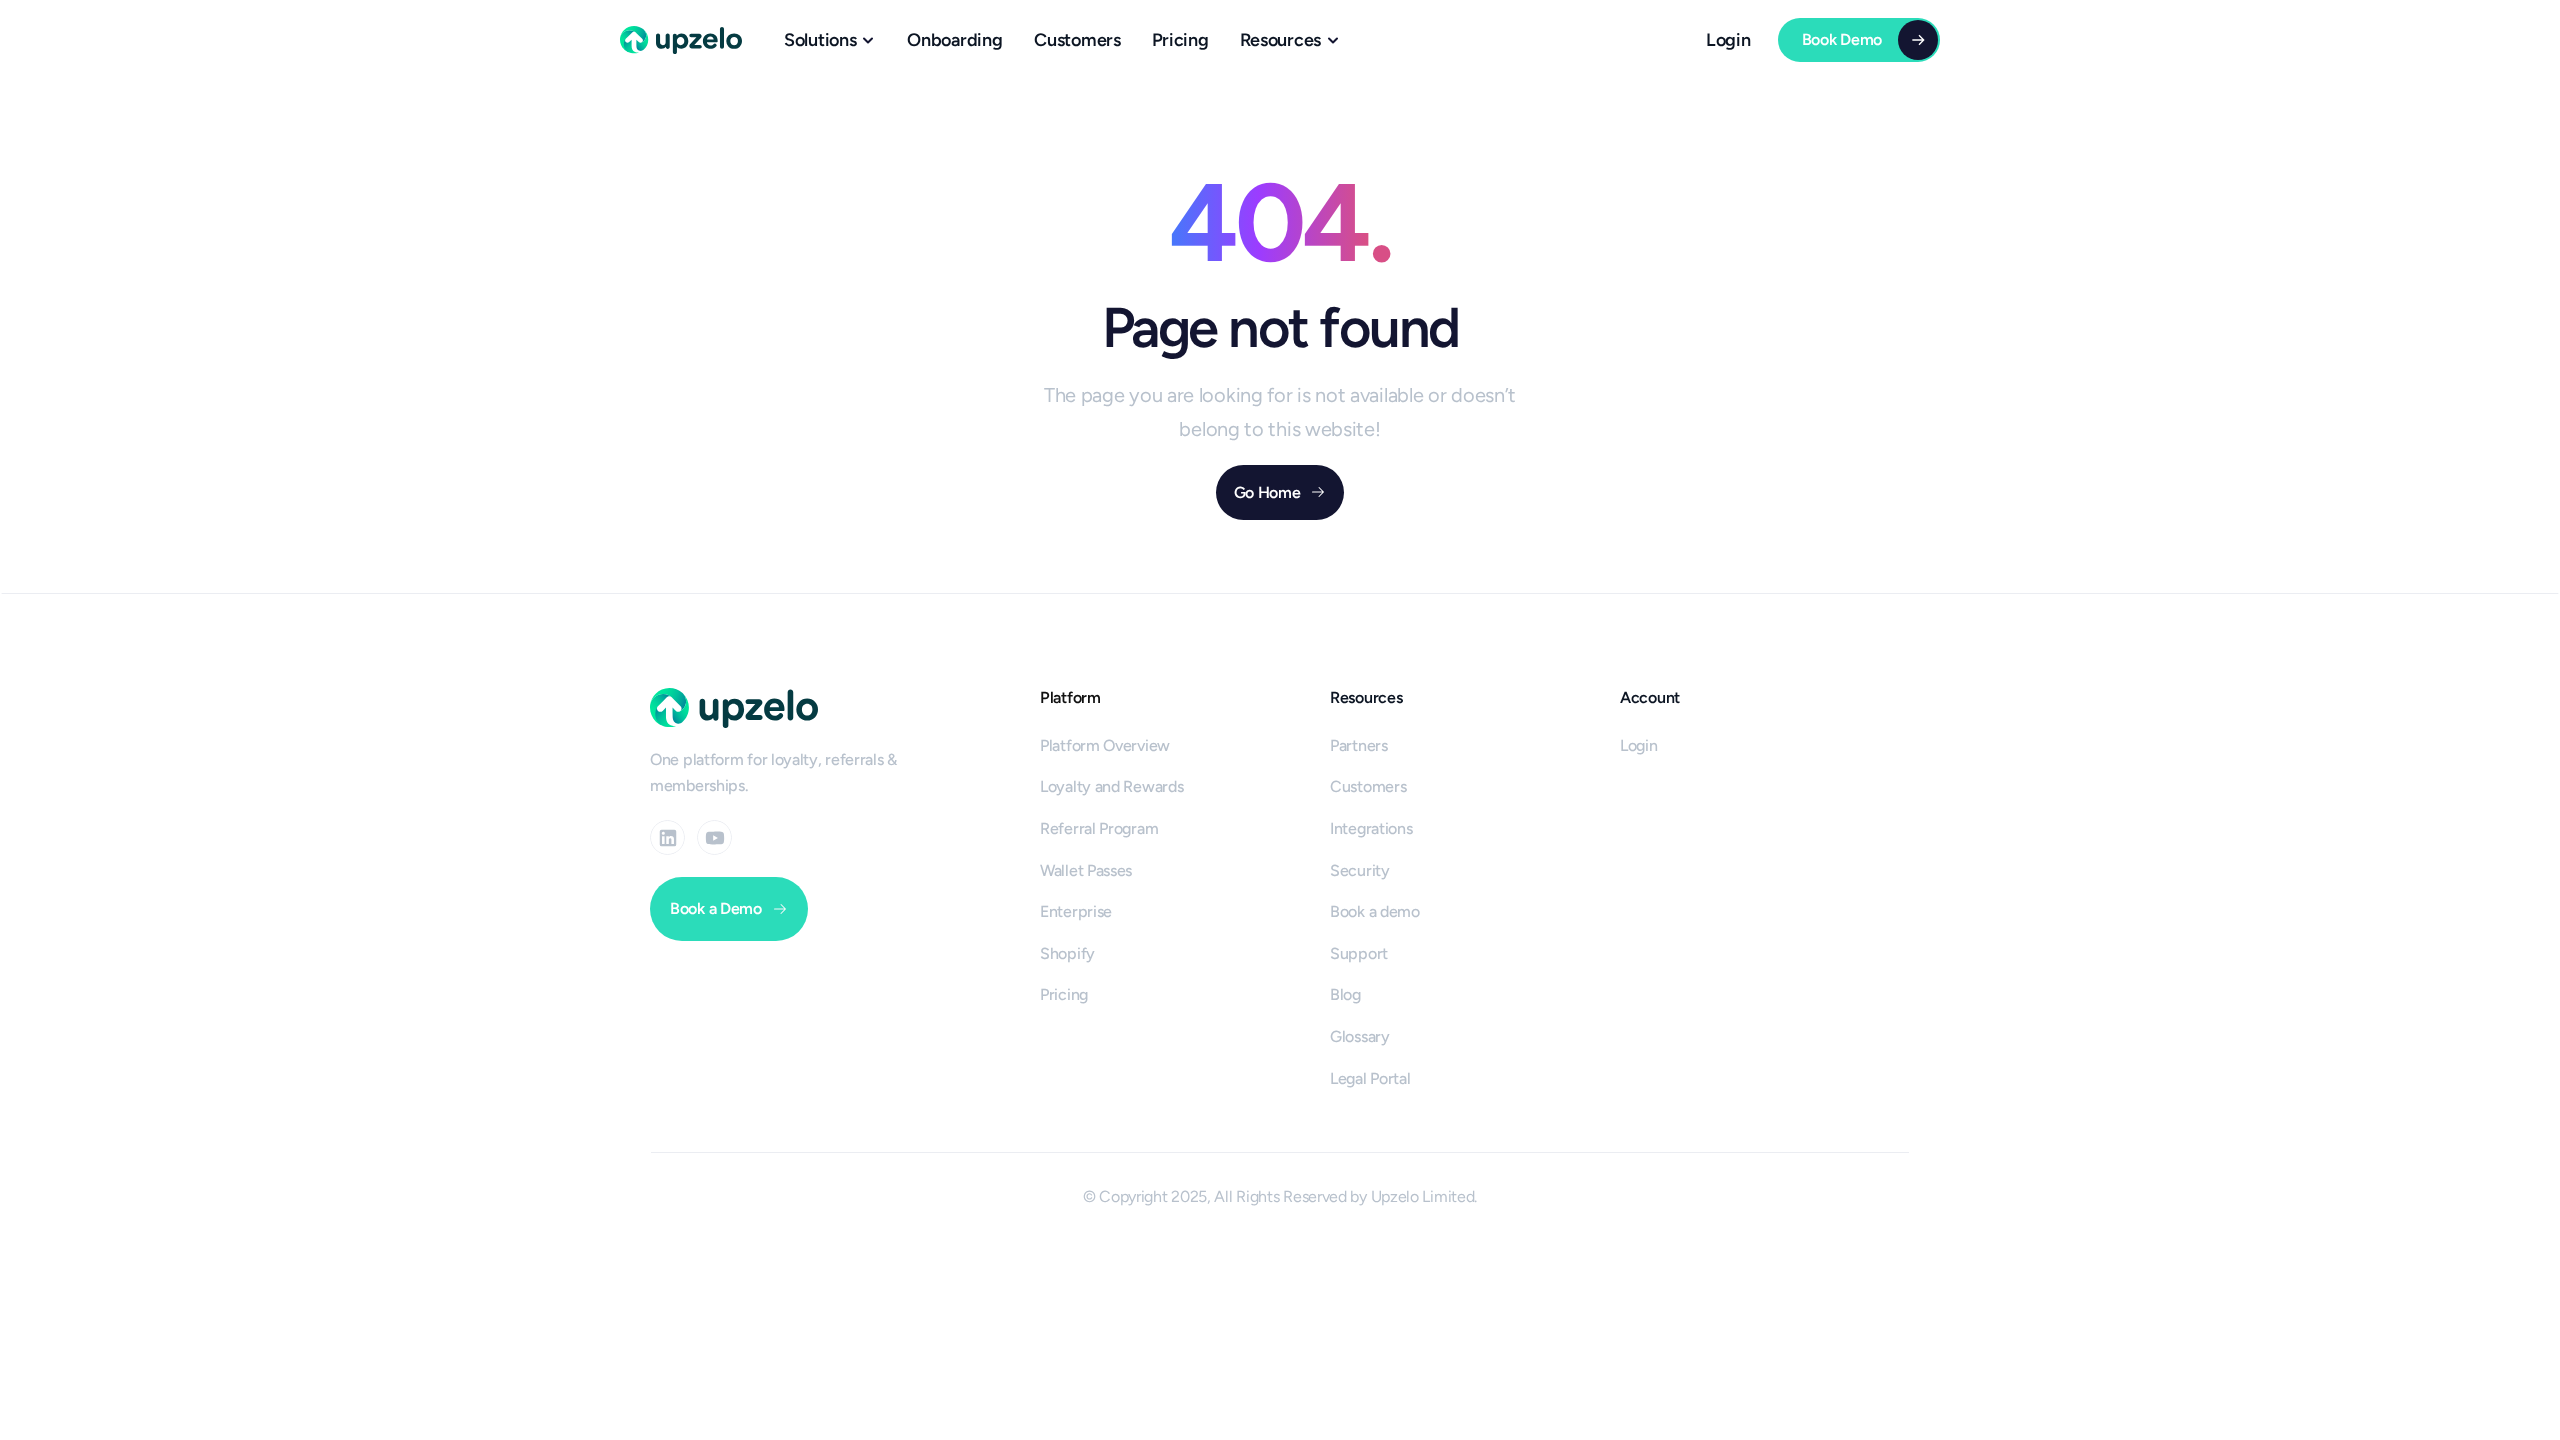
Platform (1070, 697)
